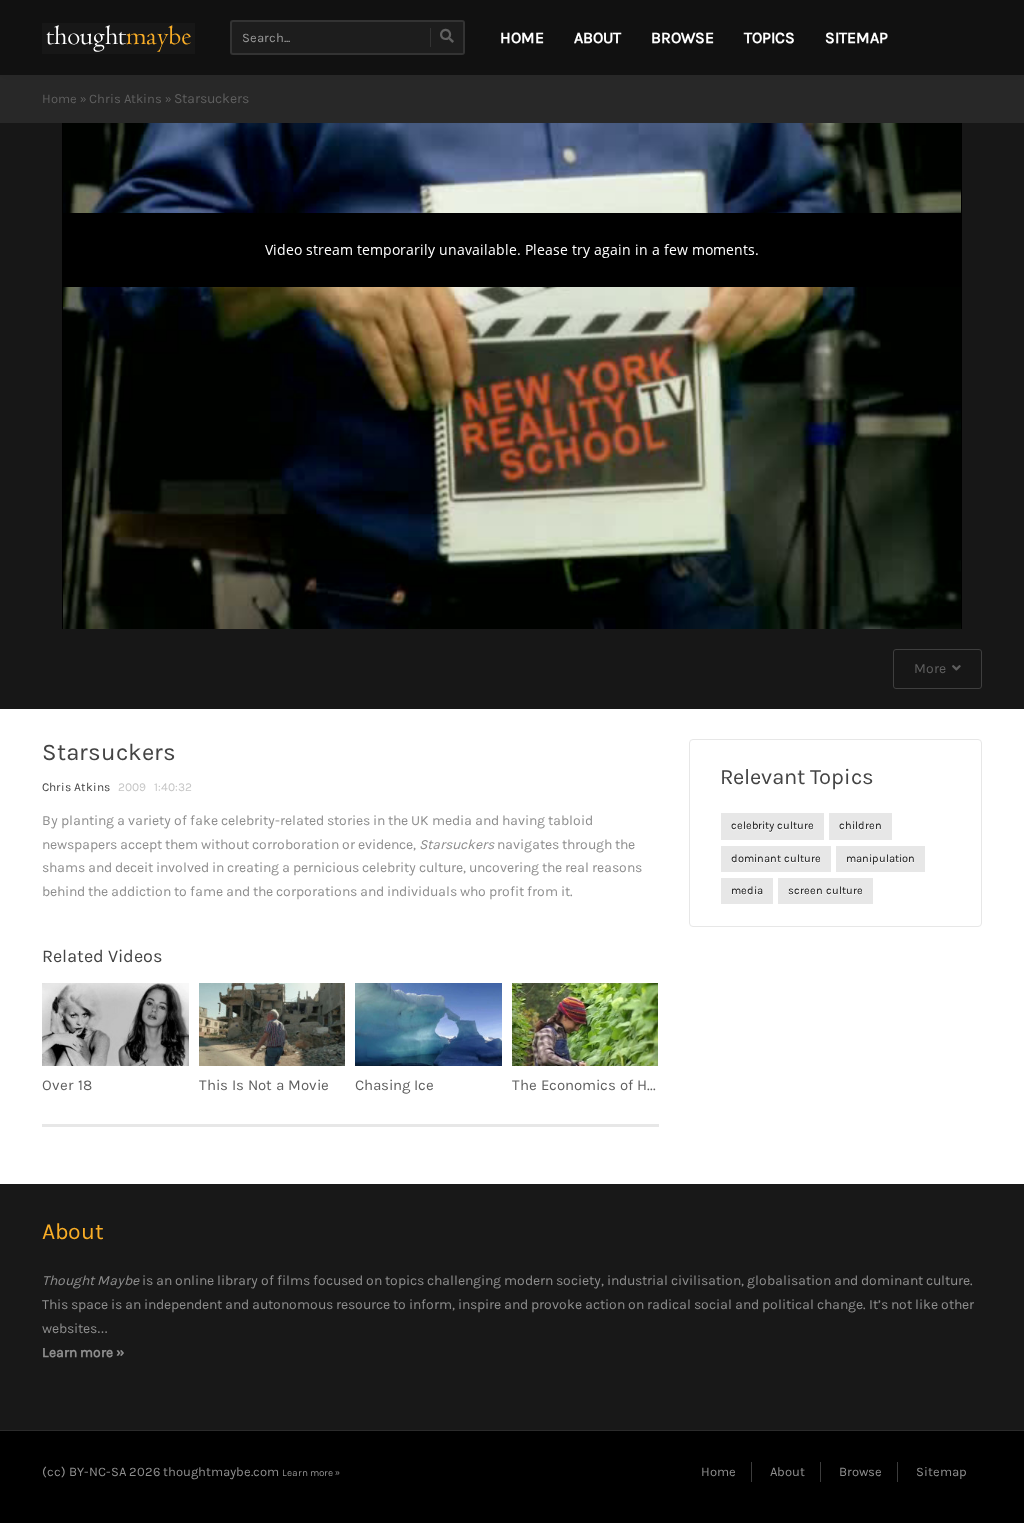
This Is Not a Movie (264, 1085)
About (597, 37)
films (293, 1280)
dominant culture (776, 858)
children (860, 825)
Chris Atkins (125, 98)
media (747, 890)
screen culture (825, 890)
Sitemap (856, 37)
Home (59, 98)
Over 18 (67, 1085)
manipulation (880, 858)
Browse (682, 37)
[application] (512, 376)
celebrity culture (772, 825)
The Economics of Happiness (611, 1085)
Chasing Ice (394, 1085)
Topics (769, 37)
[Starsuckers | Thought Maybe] (118, 37)
